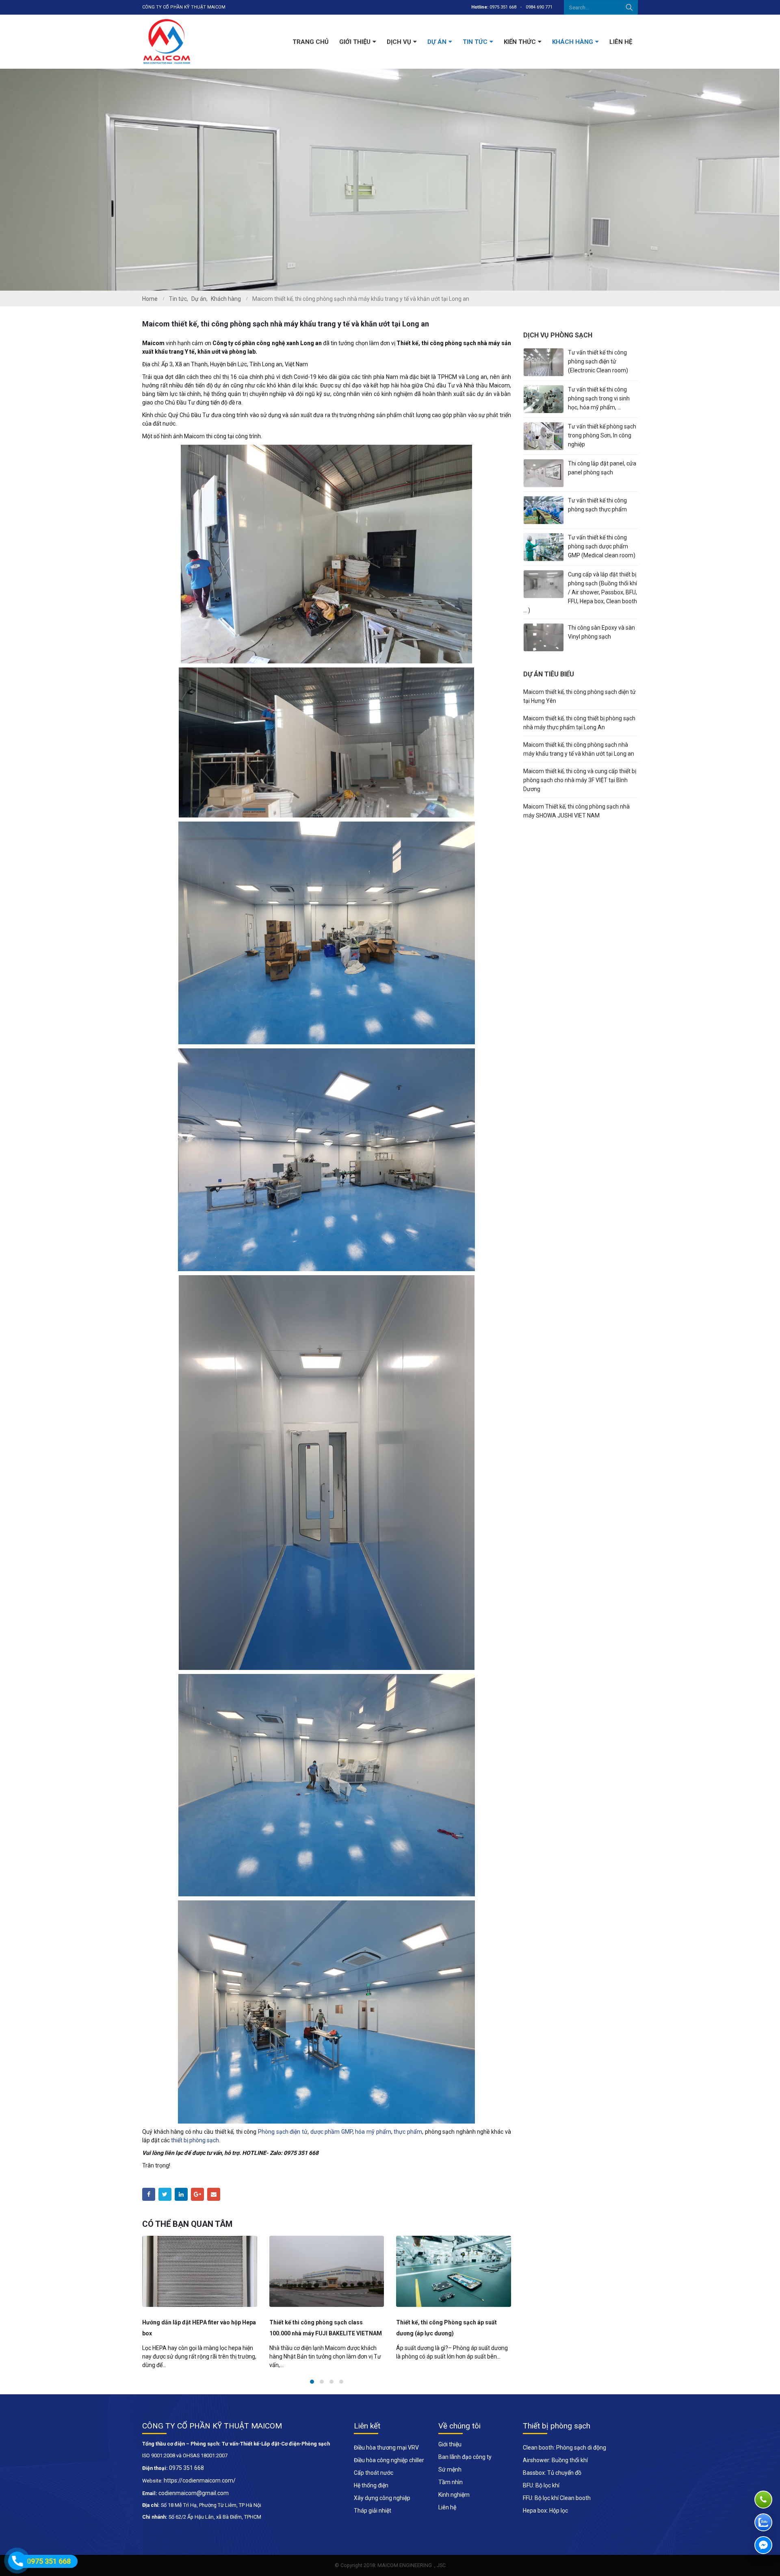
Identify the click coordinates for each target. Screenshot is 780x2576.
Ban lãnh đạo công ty (465, 2457)
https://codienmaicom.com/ (200, 2480)
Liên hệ (621, 42)
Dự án (437, 42)
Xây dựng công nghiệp (382, 2498)
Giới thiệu (450, 2444)
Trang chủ (311, 42)
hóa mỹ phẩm (373, 2132)
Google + (197, 2194)
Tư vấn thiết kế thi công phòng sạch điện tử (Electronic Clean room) (598, 361)
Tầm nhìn (451, 2482)
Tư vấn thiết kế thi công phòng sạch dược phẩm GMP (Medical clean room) (602, 546)
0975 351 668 (503, 7)
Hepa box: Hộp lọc (545, 2511)
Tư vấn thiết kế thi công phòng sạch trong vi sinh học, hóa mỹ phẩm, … (599, 398)
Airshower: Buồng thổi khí (555, 2460)
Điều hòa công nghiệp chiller (389, 2460)
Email (214, 2194)
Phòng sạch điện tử (283, 2132)
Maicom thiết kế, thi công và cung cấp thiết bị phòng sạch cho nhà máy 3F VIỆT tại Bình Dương (580, 780)
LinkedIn (181, 2194)
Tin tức (475, 42)
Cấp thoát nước (374, 2473)
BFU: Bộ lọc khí (541, 2485)
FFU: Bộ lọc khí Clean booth (557, 2498)
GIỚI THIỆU (355, 42)
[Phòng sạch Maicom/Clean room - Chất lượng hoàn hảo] (167, 42)
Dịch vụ (399, 42)
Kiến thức (520, 42)
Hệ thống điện (371, 2485)
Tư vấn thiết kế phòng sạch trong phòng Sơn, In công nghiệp (602, 435)
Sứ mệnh (450, 2469)
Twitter (165, 2194)
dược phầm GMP (331, 2132)
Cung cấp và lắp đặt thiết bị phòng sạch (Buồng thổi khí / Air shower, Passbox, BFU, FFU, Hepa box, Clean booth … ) (580, 592)
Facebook (149, 2194)
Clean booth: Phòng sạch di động (564, 2448)
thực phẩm (408, 2132)
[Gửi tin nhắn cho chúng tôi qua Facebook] (763, 2545)
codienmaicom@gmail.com (194, 2493)
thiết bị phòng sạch (195, 2140)
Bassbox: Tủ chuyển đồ (552, 2473)
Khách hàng (573, 42)
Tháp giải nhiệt (373, 2511)
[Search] (629, 7)
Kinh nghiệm (454, 2495)
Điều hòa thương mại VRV (386, 2448)
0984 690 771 (539, 7)
